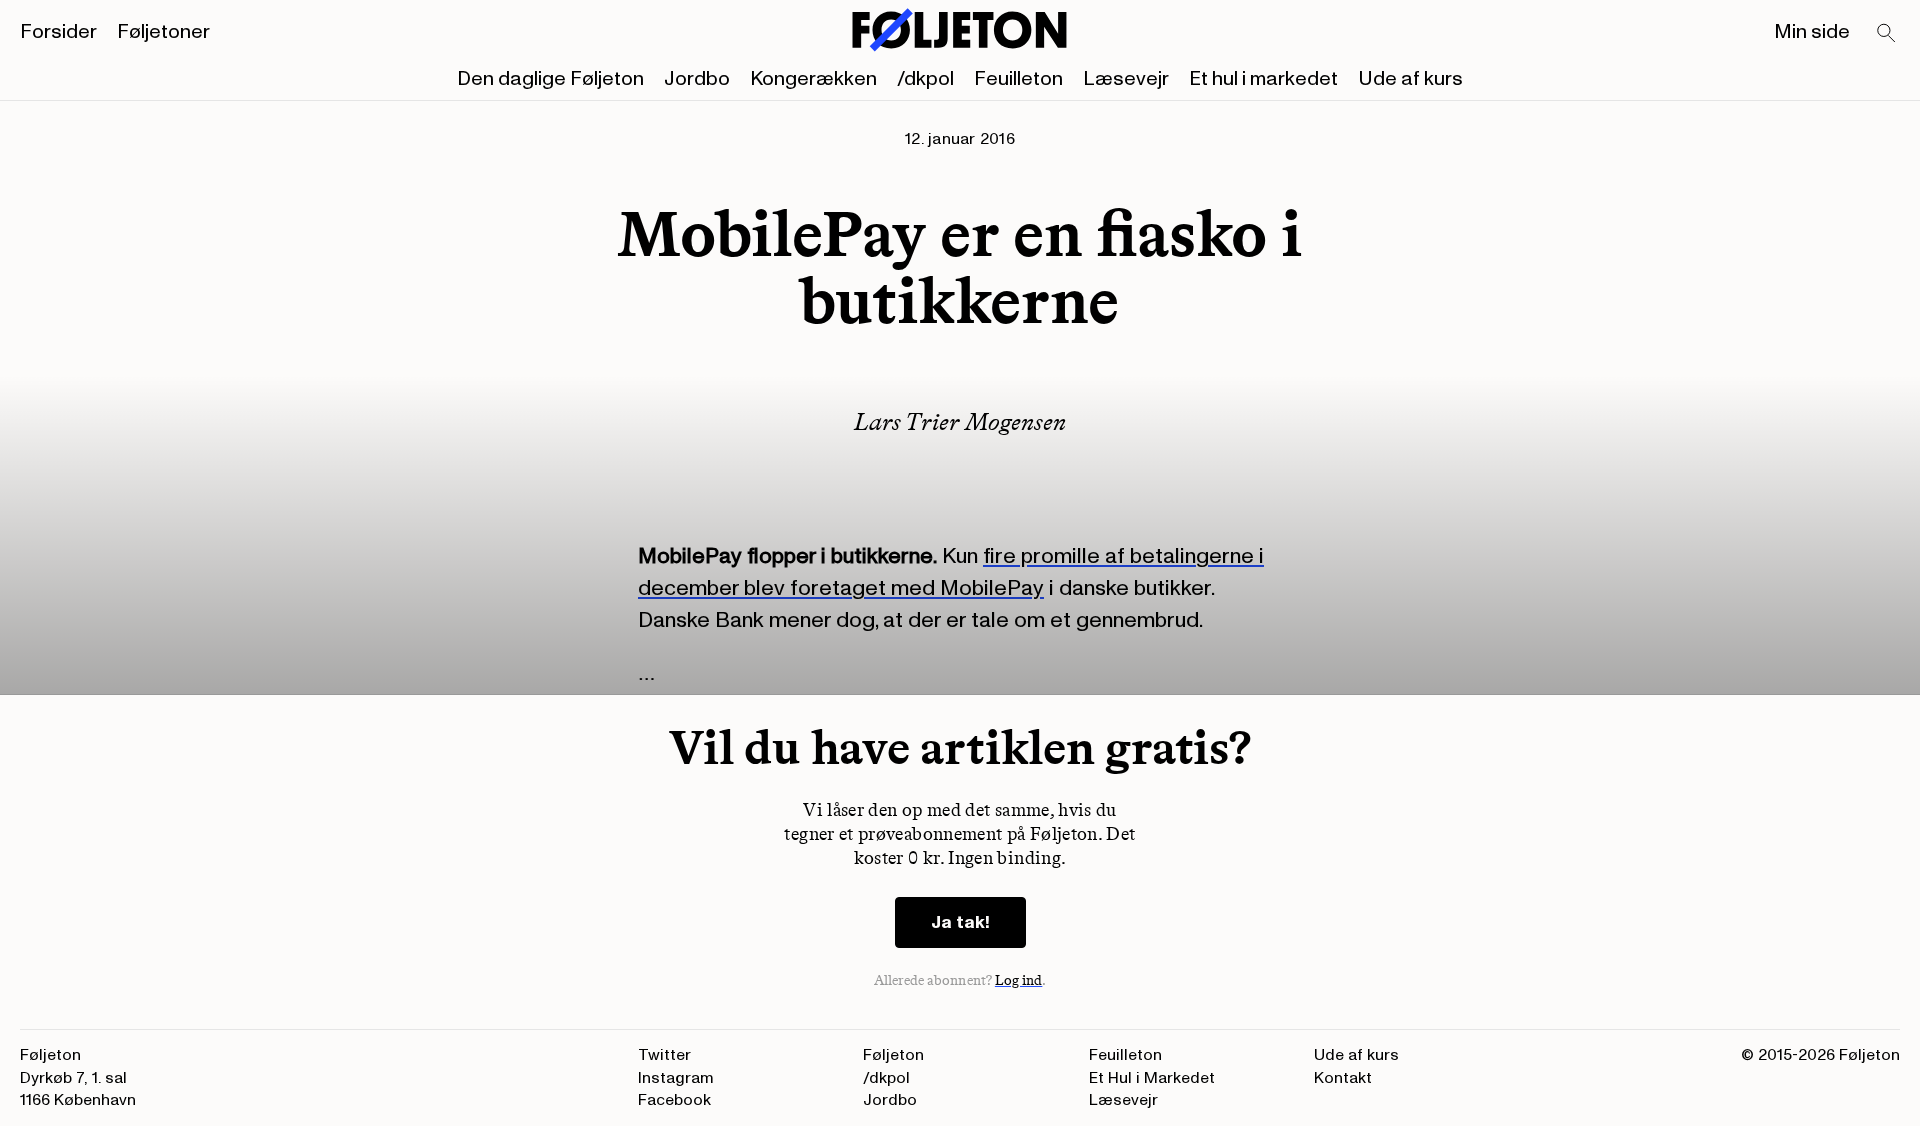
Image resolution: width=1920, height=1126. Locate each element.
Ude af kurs (1410, 79)
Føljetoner (163, 32)
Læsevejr (1126, 79)
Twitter (664, 1055)
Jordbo (697, 79)
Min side (1812, 32)
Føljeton (893, 1055)
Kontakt (1343, 1078)
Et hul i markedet (1263, 79)
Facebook (674, 1100)
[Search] (1887, 34)
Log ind (1019, 980)
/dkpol (925, 79)
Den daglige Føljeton (550, 79)
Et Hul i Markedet (1152, 1078)
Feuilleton (1018, 79)
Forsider (58, 32)
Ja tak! (960, 922)
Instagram (676, 1078)
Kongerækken (813, 79)
